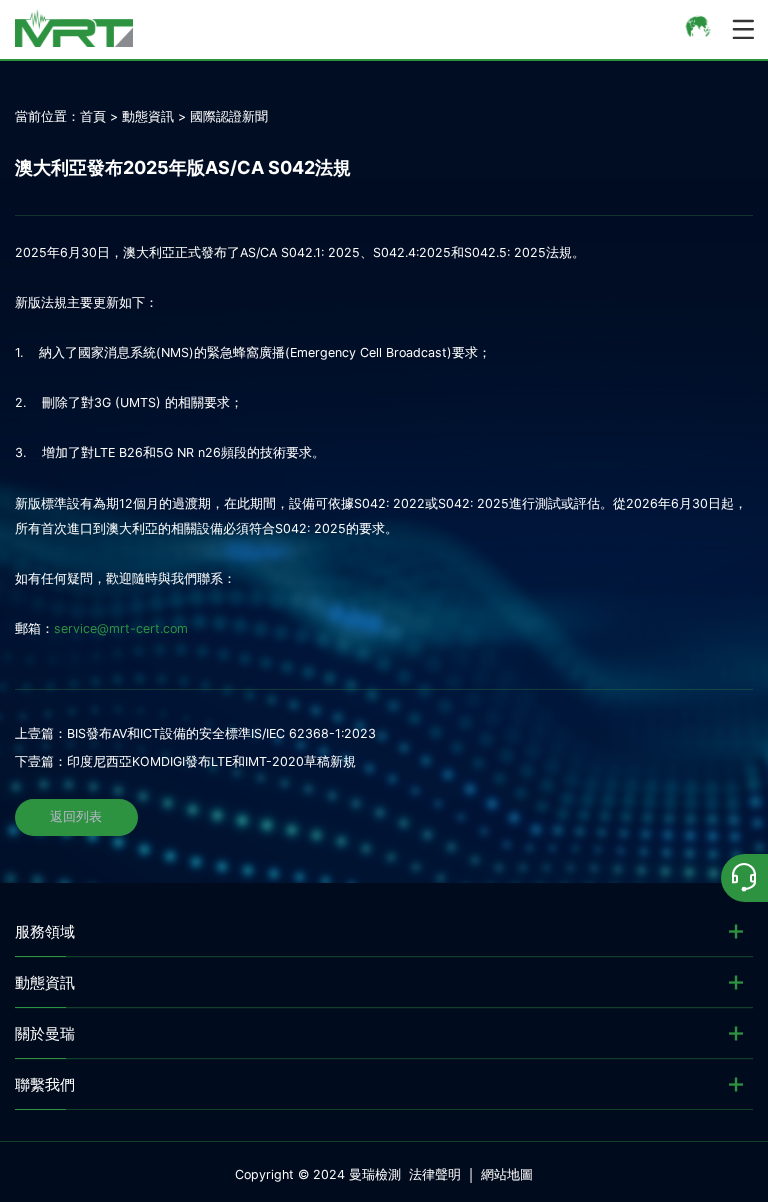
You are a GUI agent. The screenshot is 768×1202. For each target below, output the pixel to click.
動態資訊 (148, 116)
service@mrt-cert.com (121, 628)
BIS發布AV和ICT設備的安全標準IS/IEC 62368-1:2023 (221, 733)
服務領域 (45, 931)
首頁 (93, 116)
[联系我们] (744, 877)
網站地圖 (507, 1174)
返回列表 (76, 816)
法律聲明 (435, 1174)
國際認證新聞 (229, 116)
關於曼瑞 (45, 1033)
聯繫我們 (45, 1084)
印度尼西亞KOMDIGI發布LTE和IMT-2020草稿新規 (211, 761)
